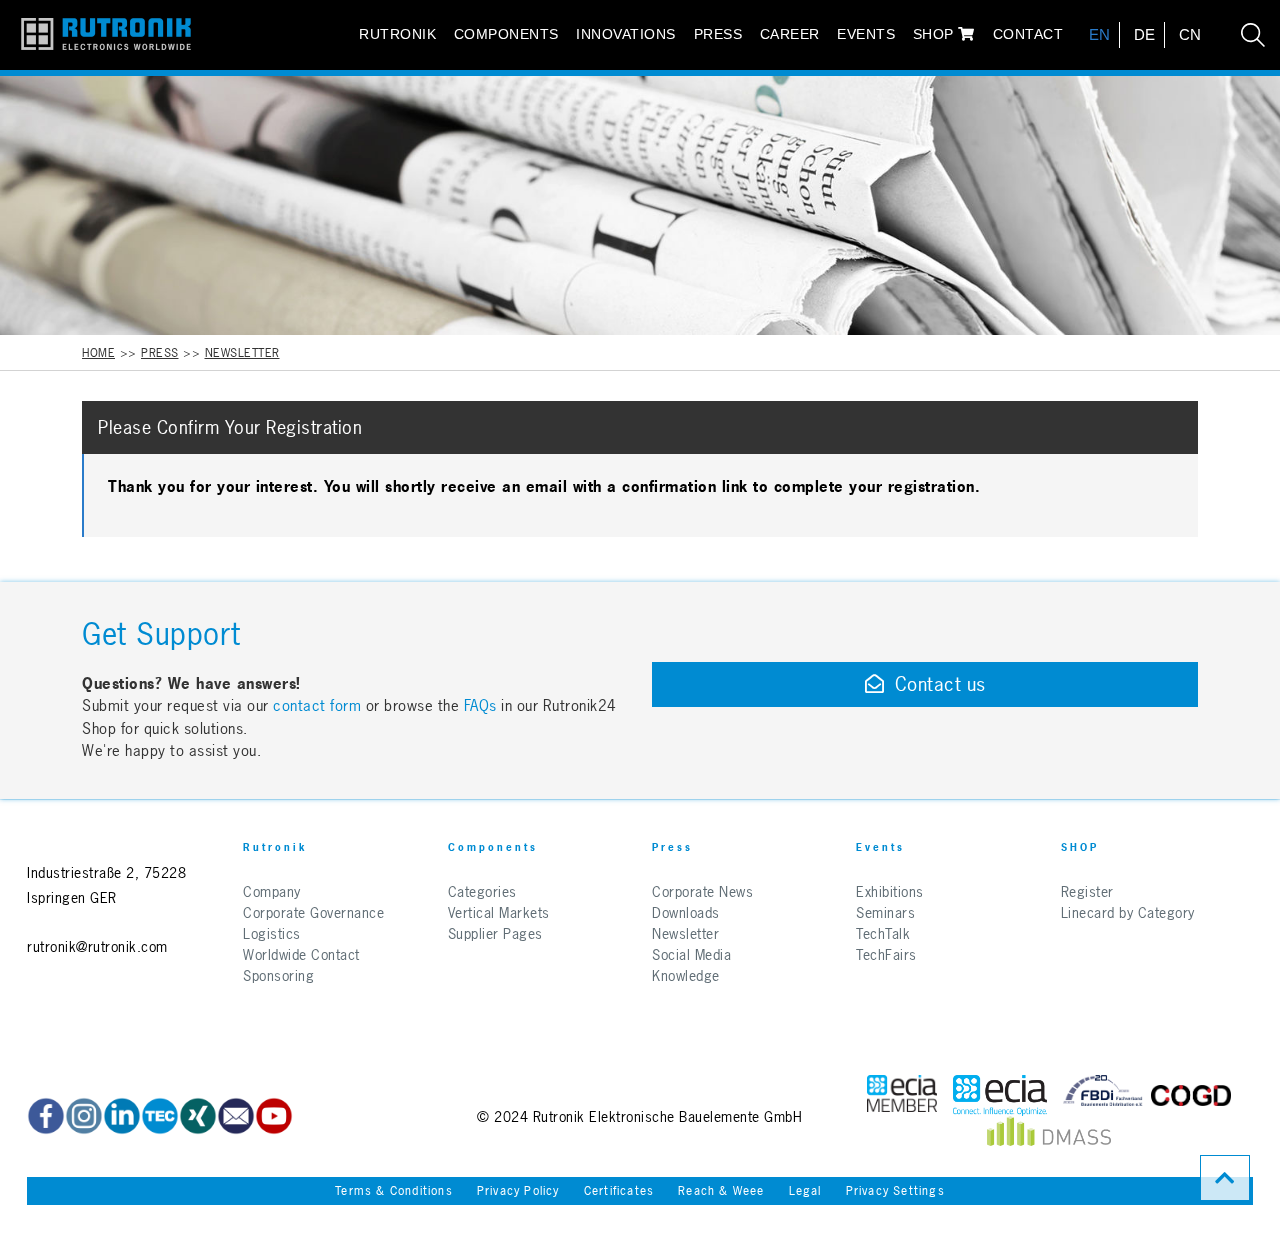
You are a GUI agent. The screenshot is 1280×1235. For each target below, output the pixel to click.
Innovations (626, 34)
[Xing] (198, 1116)
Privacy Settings (895, 1191)
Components (506, 34)
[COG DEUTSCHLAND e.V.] (1191, 1095)
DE (1145, 34)
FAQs (483, 705)
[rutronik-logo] (98, 35)
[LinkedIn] (122, 1116)
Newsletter (242, 353)
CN (1190, 34)
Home (98, 353)
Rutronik (397, 34)
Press (718, 34)
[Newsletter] (236, 1116)
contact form (317, 705)
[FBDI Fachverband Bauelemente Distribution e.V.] (1103, 1095)
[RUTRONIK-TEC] (160, 1116)
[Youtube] (274, 1116)
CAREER (790, 34)
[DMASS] (1049, 1136)
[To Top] (1225, 1178)
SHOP (936, 34)
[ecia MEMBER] (1000, 1095)
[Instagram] (84, 1116)
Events (866, 34)
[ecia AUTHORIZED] (902, 1095)
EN (1100, 34)
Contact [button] (1028, 34)
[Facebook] (46, 1116)
